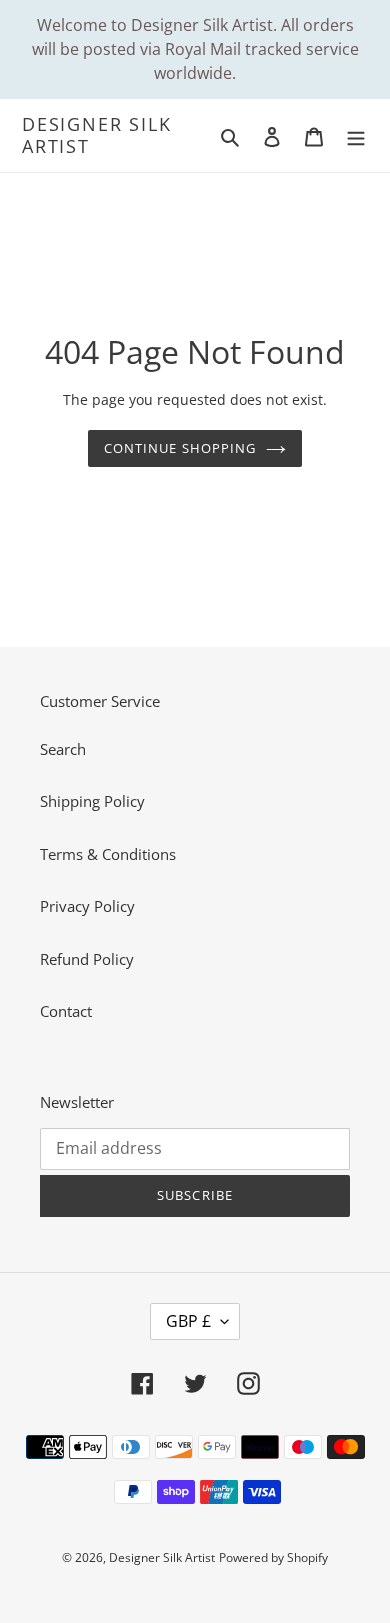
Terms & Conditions (108, 854)
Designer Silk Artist (96, 135)
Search (63, 749)
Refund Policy (87, 959)
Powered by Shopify (273, 1557)
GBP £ (188, 1321)
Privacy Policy (87, 906)
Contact (66, 1011)
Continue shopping (180, 448)
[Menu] (356, 135)
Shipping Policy (92, 801)
